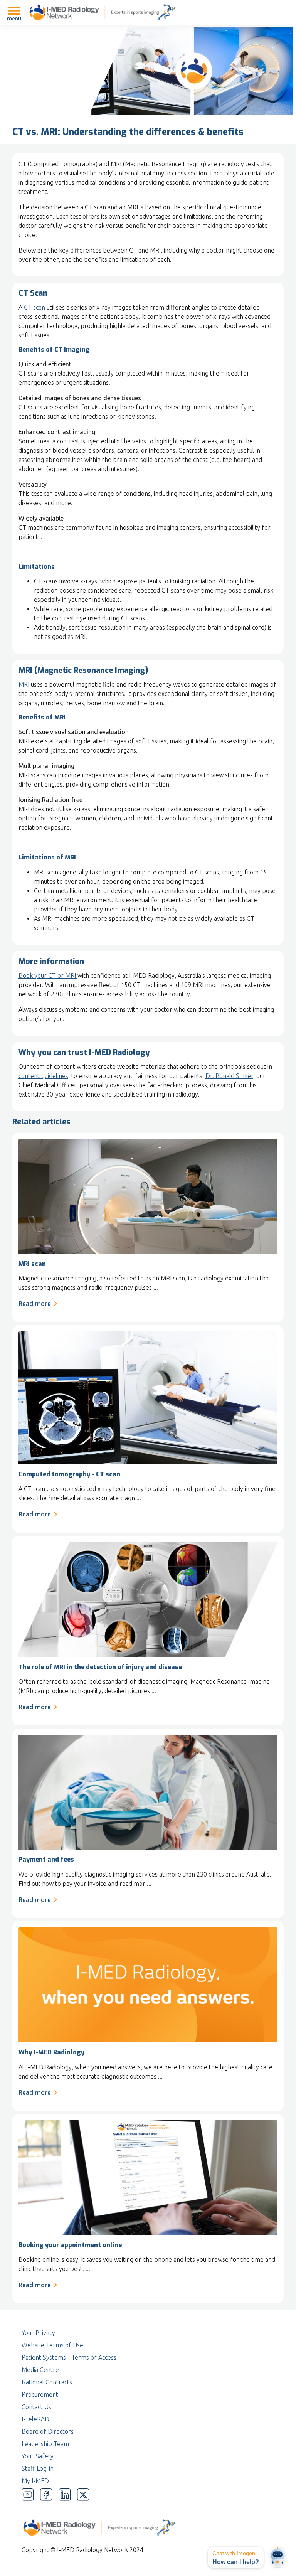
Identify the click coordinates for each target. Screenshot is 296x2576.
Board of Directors (48, 2431)
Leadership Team (45, 2444)
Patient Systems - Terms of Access (69, 2357)
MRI (24, 684)
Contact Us (36, 2407)
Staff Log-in (38, 2468)
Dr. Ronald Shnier (229, 1076)
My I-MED (35, 2481)
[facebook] (46, 2495)
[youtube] (28, 2495)
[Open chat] (277, 2557)
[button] (236, 2557)
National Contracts (47, 2382)
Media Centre (40, 2370)
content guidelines (43, 1076)
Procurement (40, 2394)
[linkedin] (65, 2495)
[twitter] (83, 2495)
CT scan (34, 307)
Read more (35, 1304)
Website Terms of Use (52, 2345)
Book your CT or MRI (48, 975)
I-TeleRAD (35, 2419)
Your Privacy (38, 2333)
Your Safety (38, 2456)
